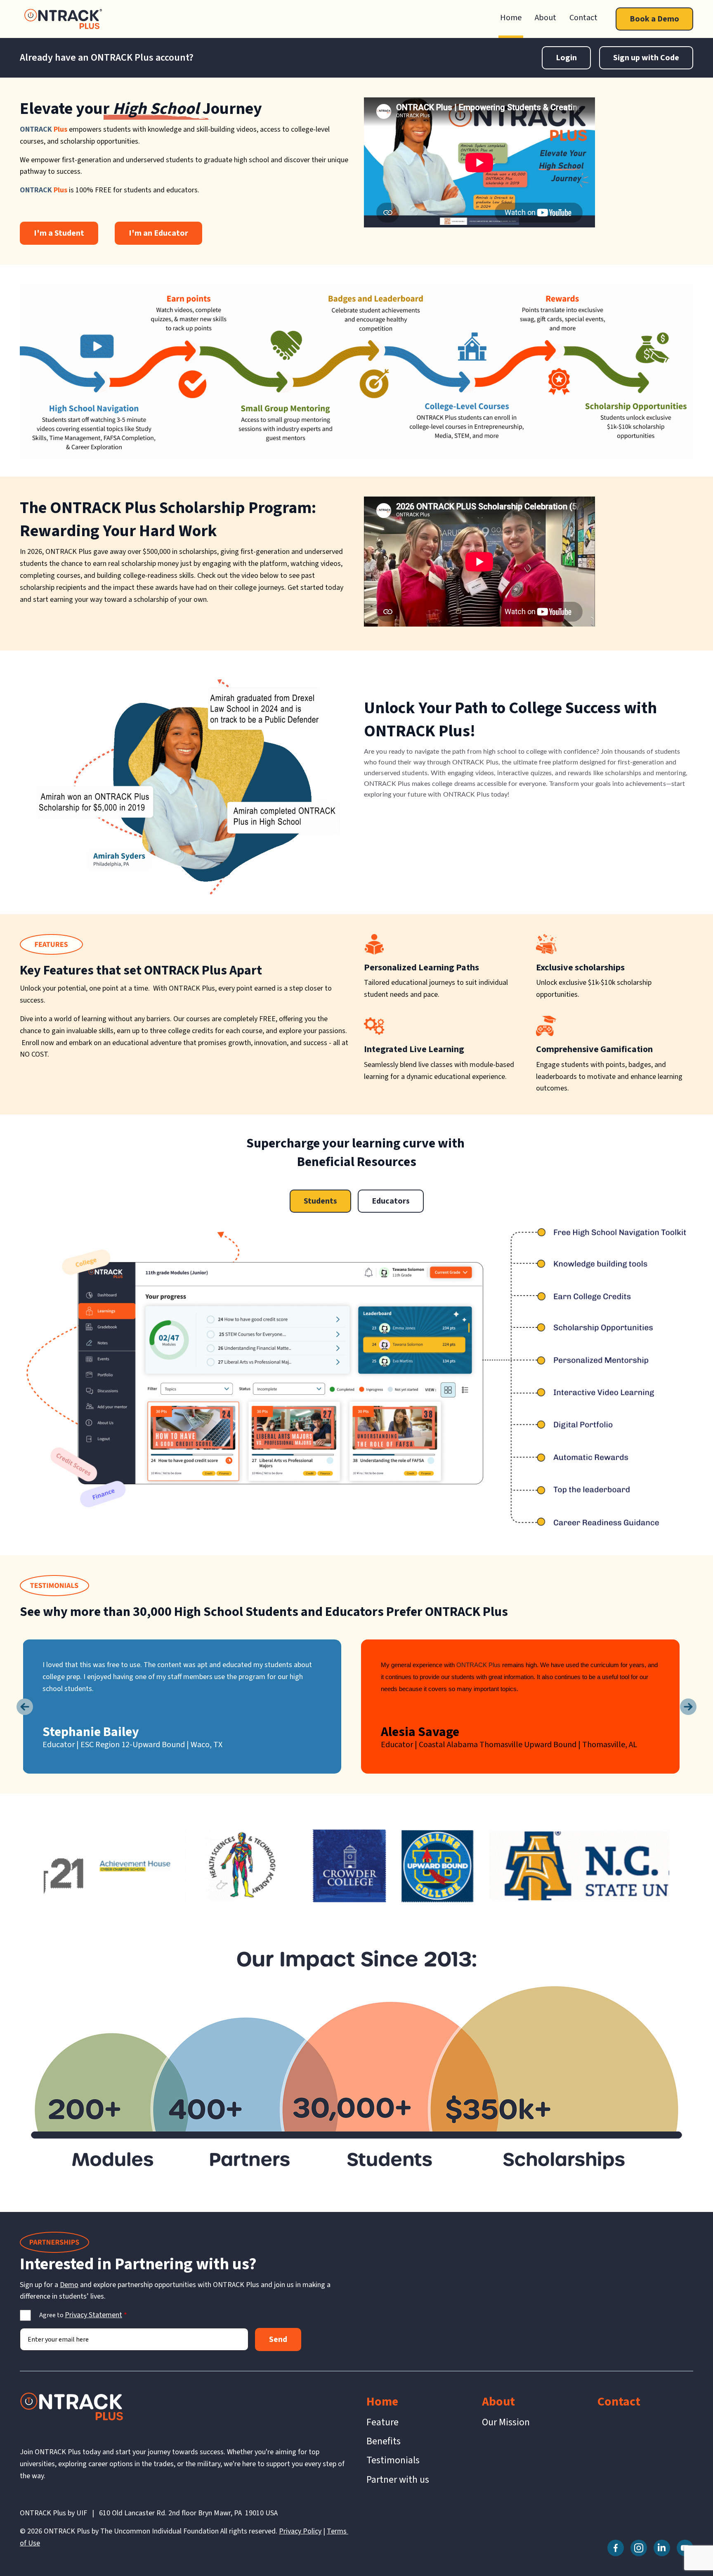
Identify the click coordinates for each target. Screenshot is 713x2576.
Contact (583, 18)
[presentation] (25, 1707)
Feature (382, 2422)
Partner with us (398, 2480)
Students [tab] (320, 1201)
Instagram (639, 2548)
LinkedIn (662, 2548)
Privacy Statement (93, 2315)
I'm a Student (59, 233)
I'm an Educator (158, 233)
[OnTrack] (63, 19)
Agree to (81, 2315)
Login (566, 58)
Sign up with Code (646, 58)
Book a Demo (654, 19)
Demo (69, 2285)
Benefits (384, 2441)
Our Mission (506, 2422)
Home (511, 18)
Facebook (616, 2548)
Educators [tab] (391, 1201)
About (545, 18)
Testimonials (393, 2460)
